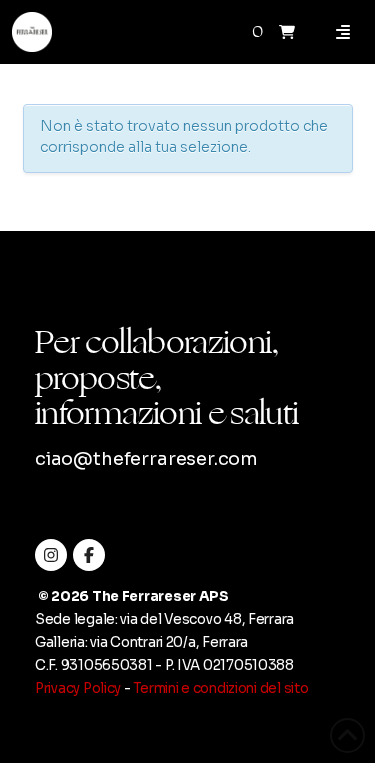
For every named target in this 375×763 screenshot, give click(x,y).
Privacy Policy (78, 688)
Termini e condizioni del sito (220, 688)
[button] (287, 32)
